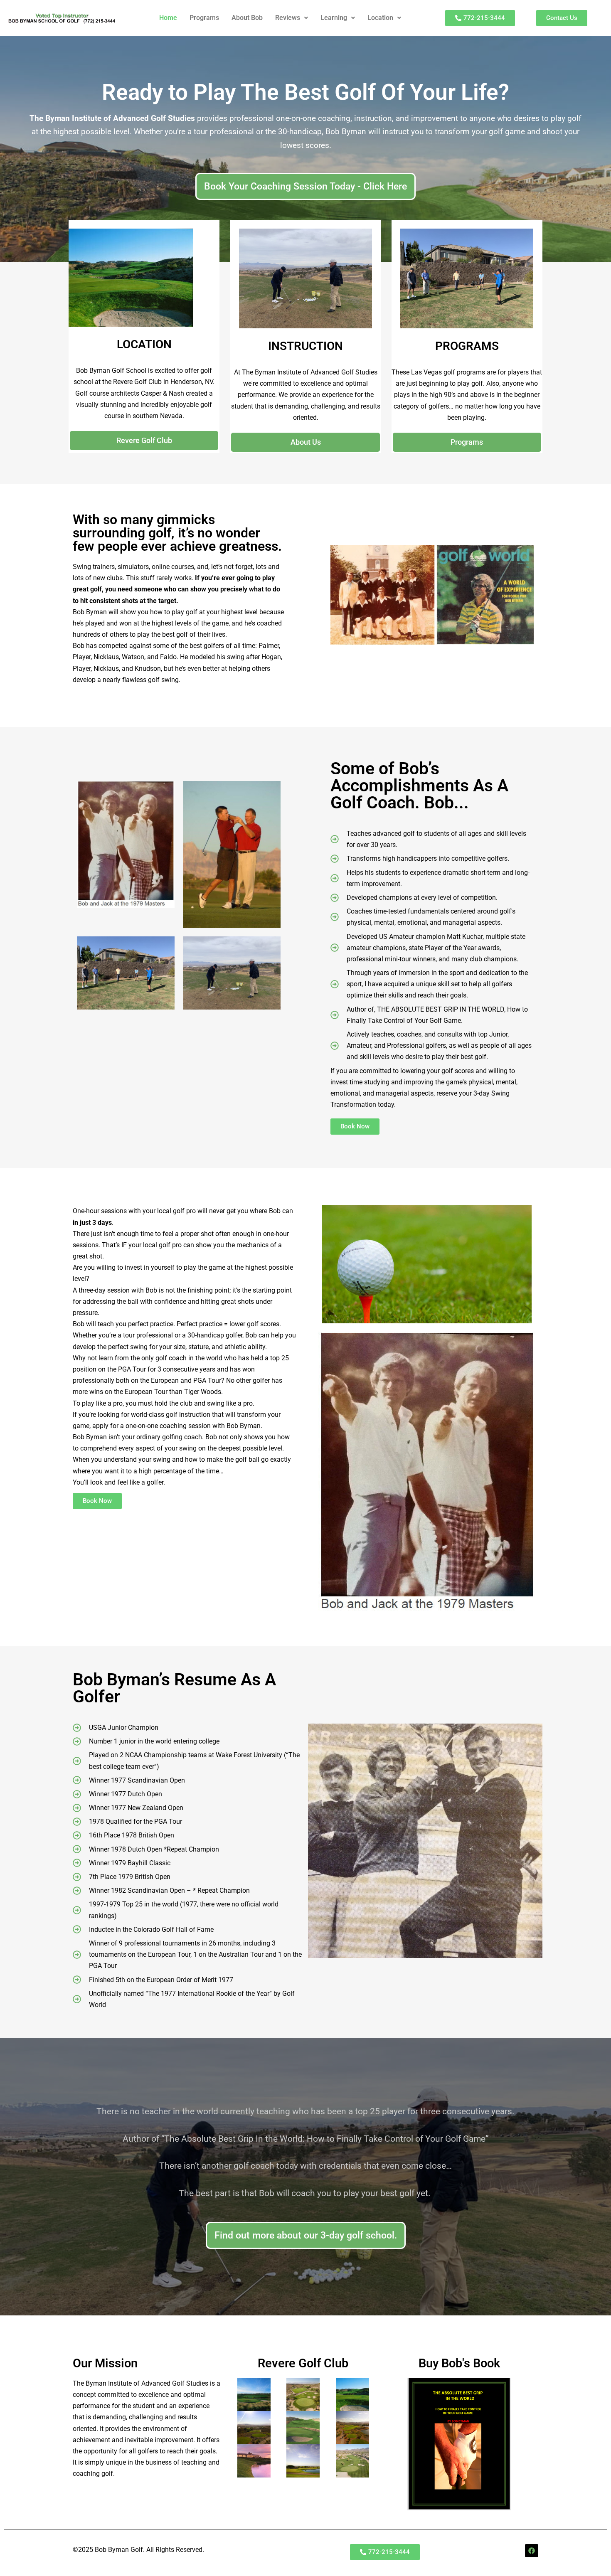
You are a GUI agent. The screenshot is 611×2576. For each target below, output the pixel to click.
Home (168, 18)
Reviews (288, 18)
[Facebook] (532, 2551)
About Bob (247, 18)
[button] (292, 18)
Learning (334, 18)
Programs (204, 18)
